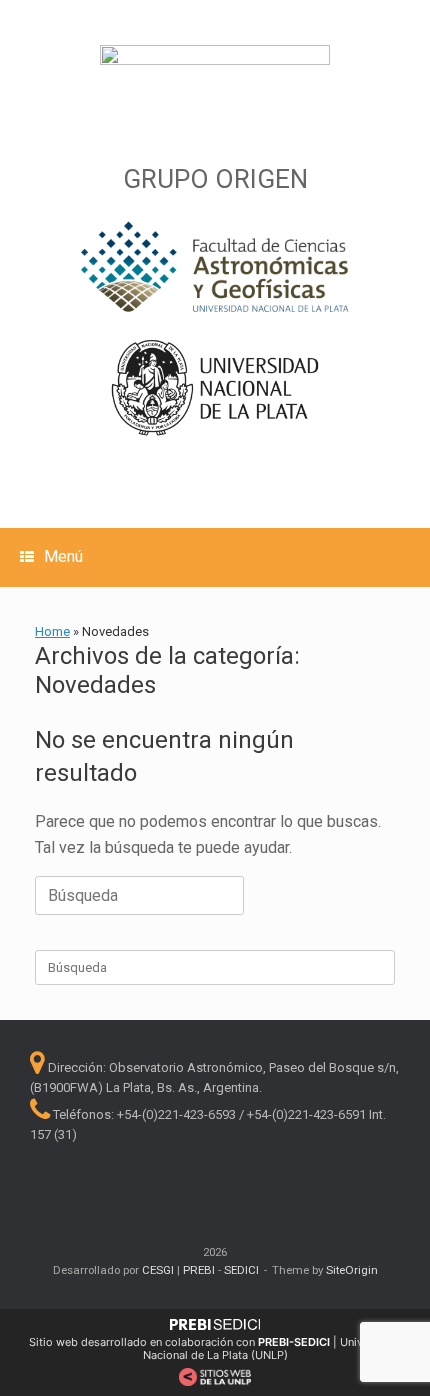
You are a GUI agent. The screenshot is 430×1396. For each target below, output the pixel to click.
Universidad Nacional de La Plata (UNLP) (272, 1348)
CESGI (159, 1270)
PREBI (199, 1270)
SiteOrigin (352, 1270)
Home (52, 631)
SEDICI (241, 1270)
